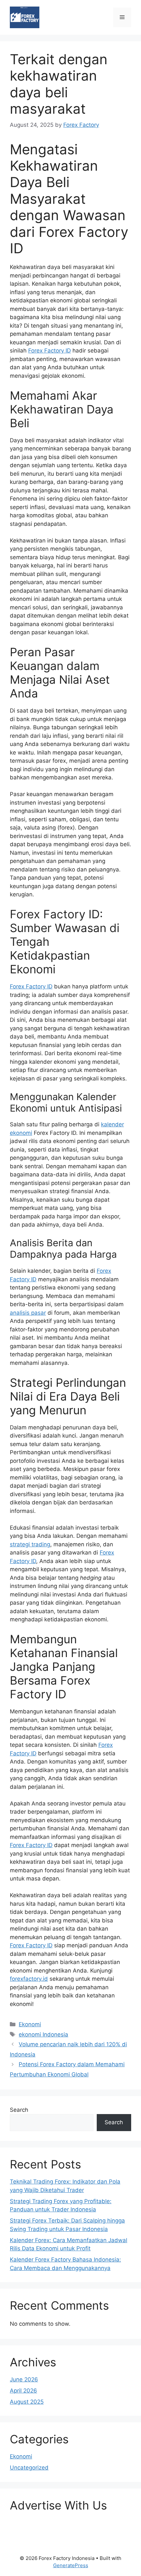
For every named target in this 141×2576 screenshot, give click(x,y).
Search (19, 2110)
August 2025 (27, 2402)
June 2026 (24, 2379)
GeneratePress (71, 2565)
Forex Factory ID (50, 351)
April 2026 (23, 2391)
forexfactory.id (29, 1979)
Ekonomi (30, 2024)
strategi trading (30, 1544)
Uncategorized (29, 2468)
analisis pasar (28, 1313)
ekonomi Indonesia (43, 2034)
